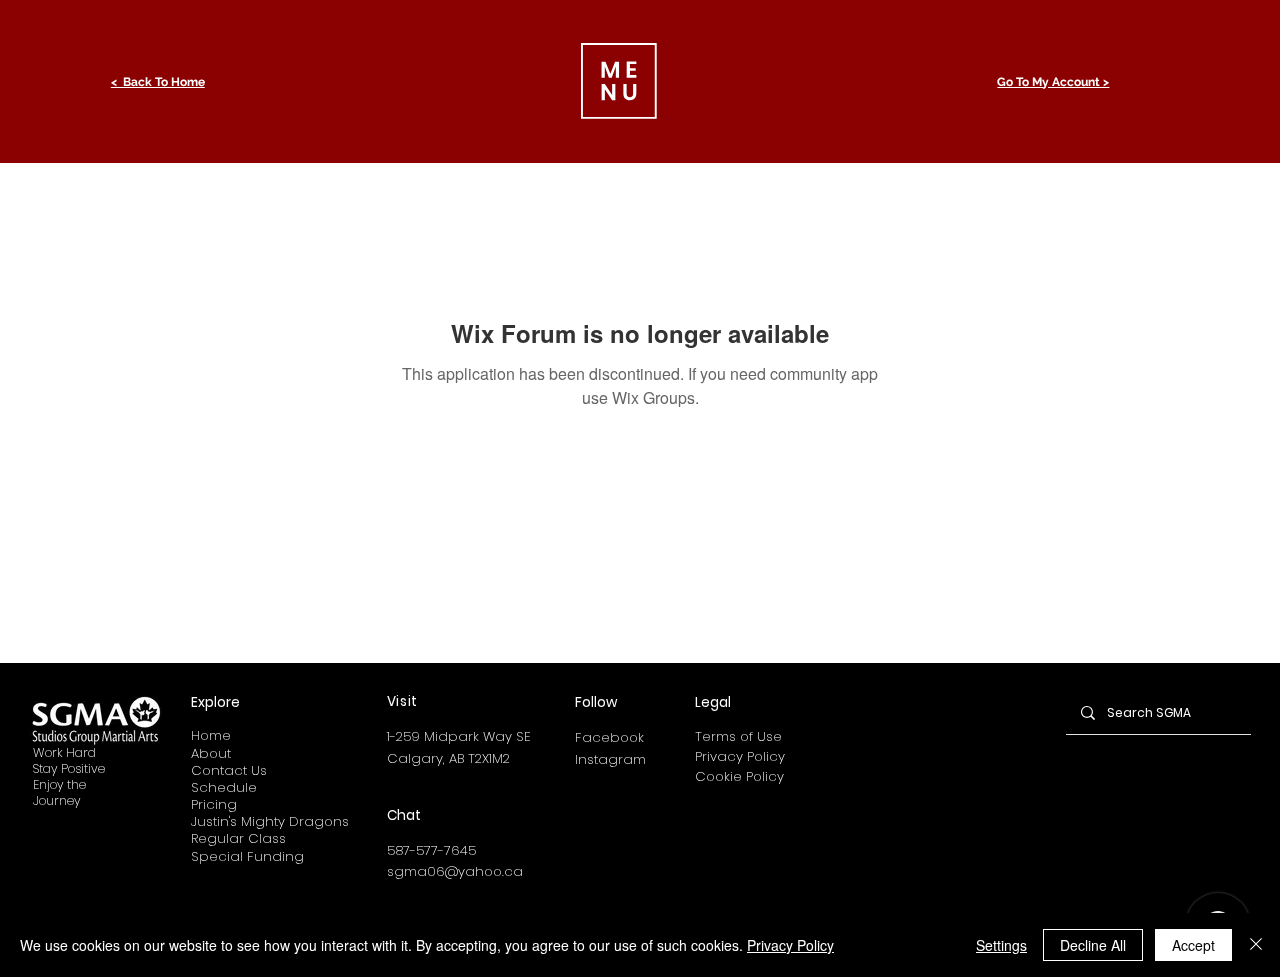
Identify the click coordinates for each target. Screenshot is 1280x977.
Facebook (609, 737)
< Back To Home (158, 82)
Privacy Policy (740, 756)
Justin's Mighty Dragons (270, 821)
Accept (1193, 945)
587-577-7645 (431, 850)
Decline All (1093, 945)
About (211, 753)
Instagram (610, 759)
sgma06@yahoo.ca (455, 871)
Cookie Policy (739, 776)
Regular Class (238, 838)
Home (211, 735)
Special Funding (247, 856)
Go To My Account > (1053, 82)
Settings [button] (1001, 945)
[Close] (1256, 945)
